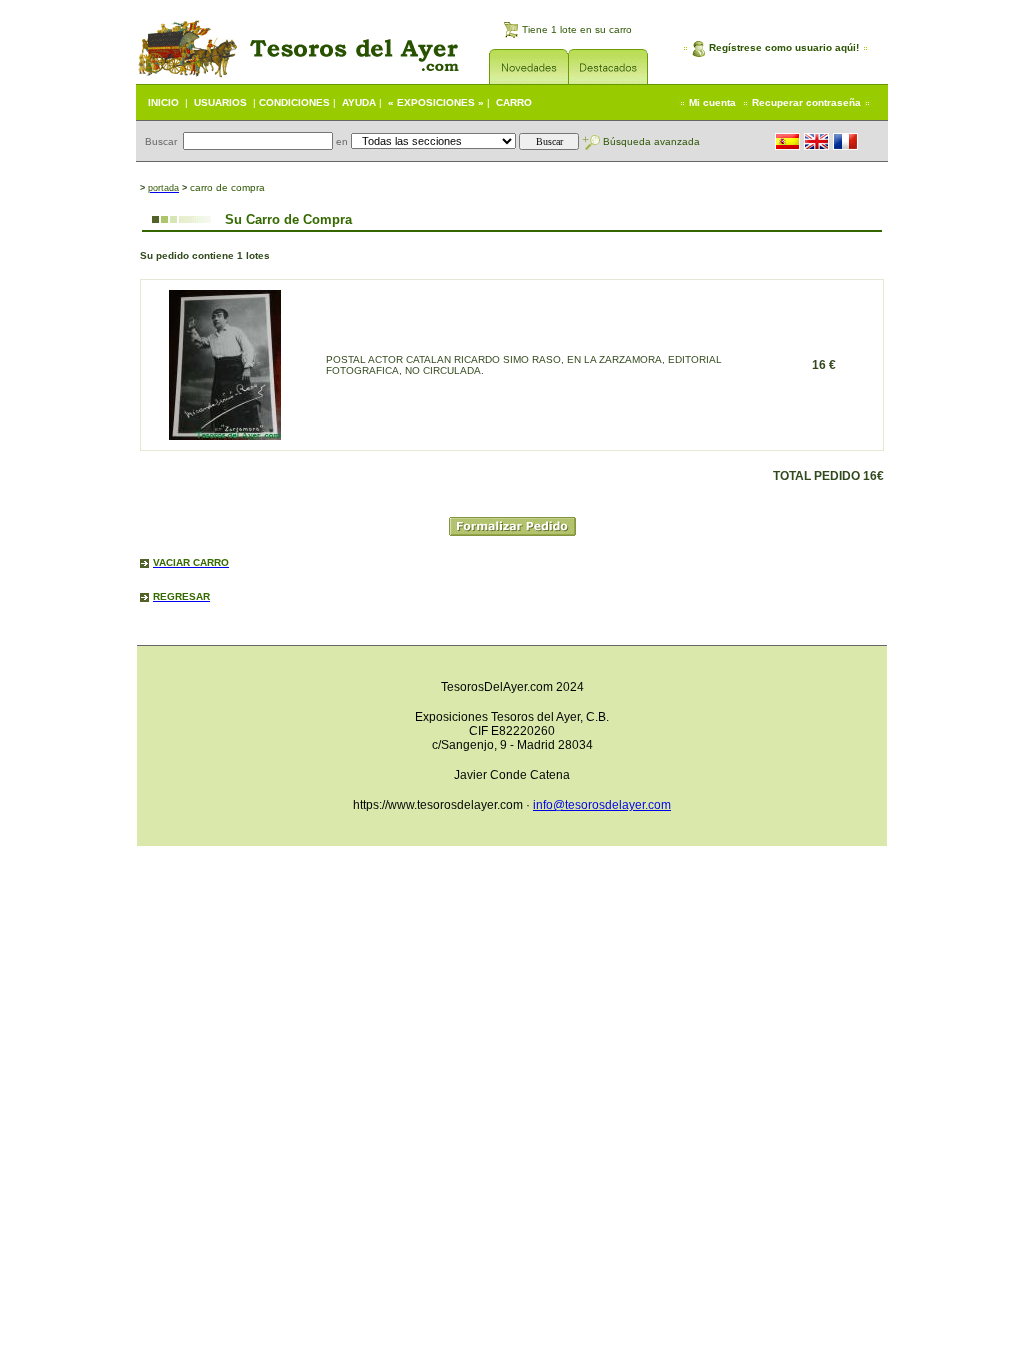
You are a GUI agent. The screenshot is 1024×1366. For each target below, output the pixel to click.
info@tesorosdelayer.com (602, 805)
